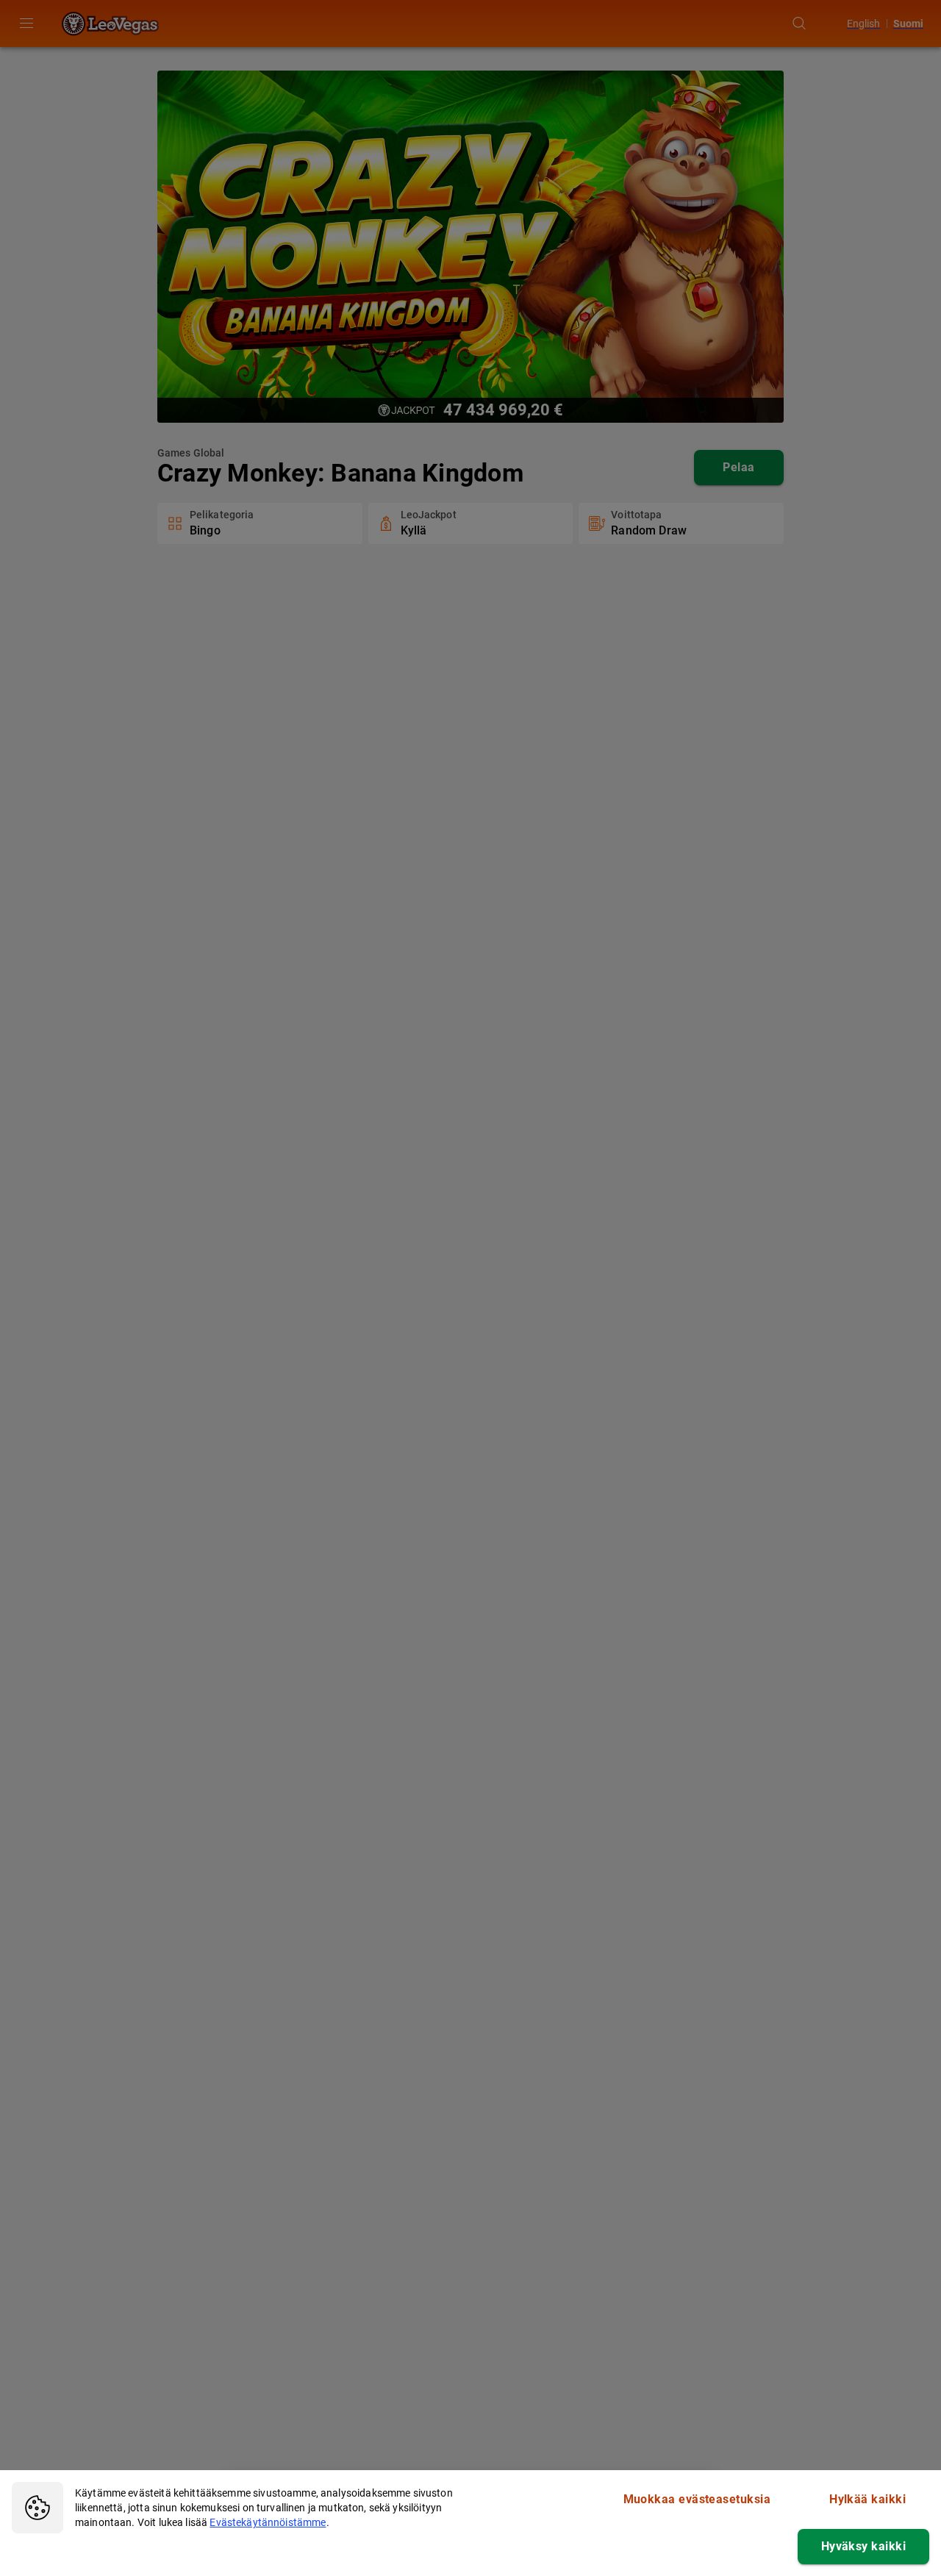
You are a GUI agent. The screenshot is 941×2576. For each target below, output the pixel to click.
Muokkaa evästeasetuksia (697, 2499)
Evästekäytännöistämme (268, 2522)
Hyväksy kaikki (863, 2546)
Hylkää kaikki (867, 2499)
